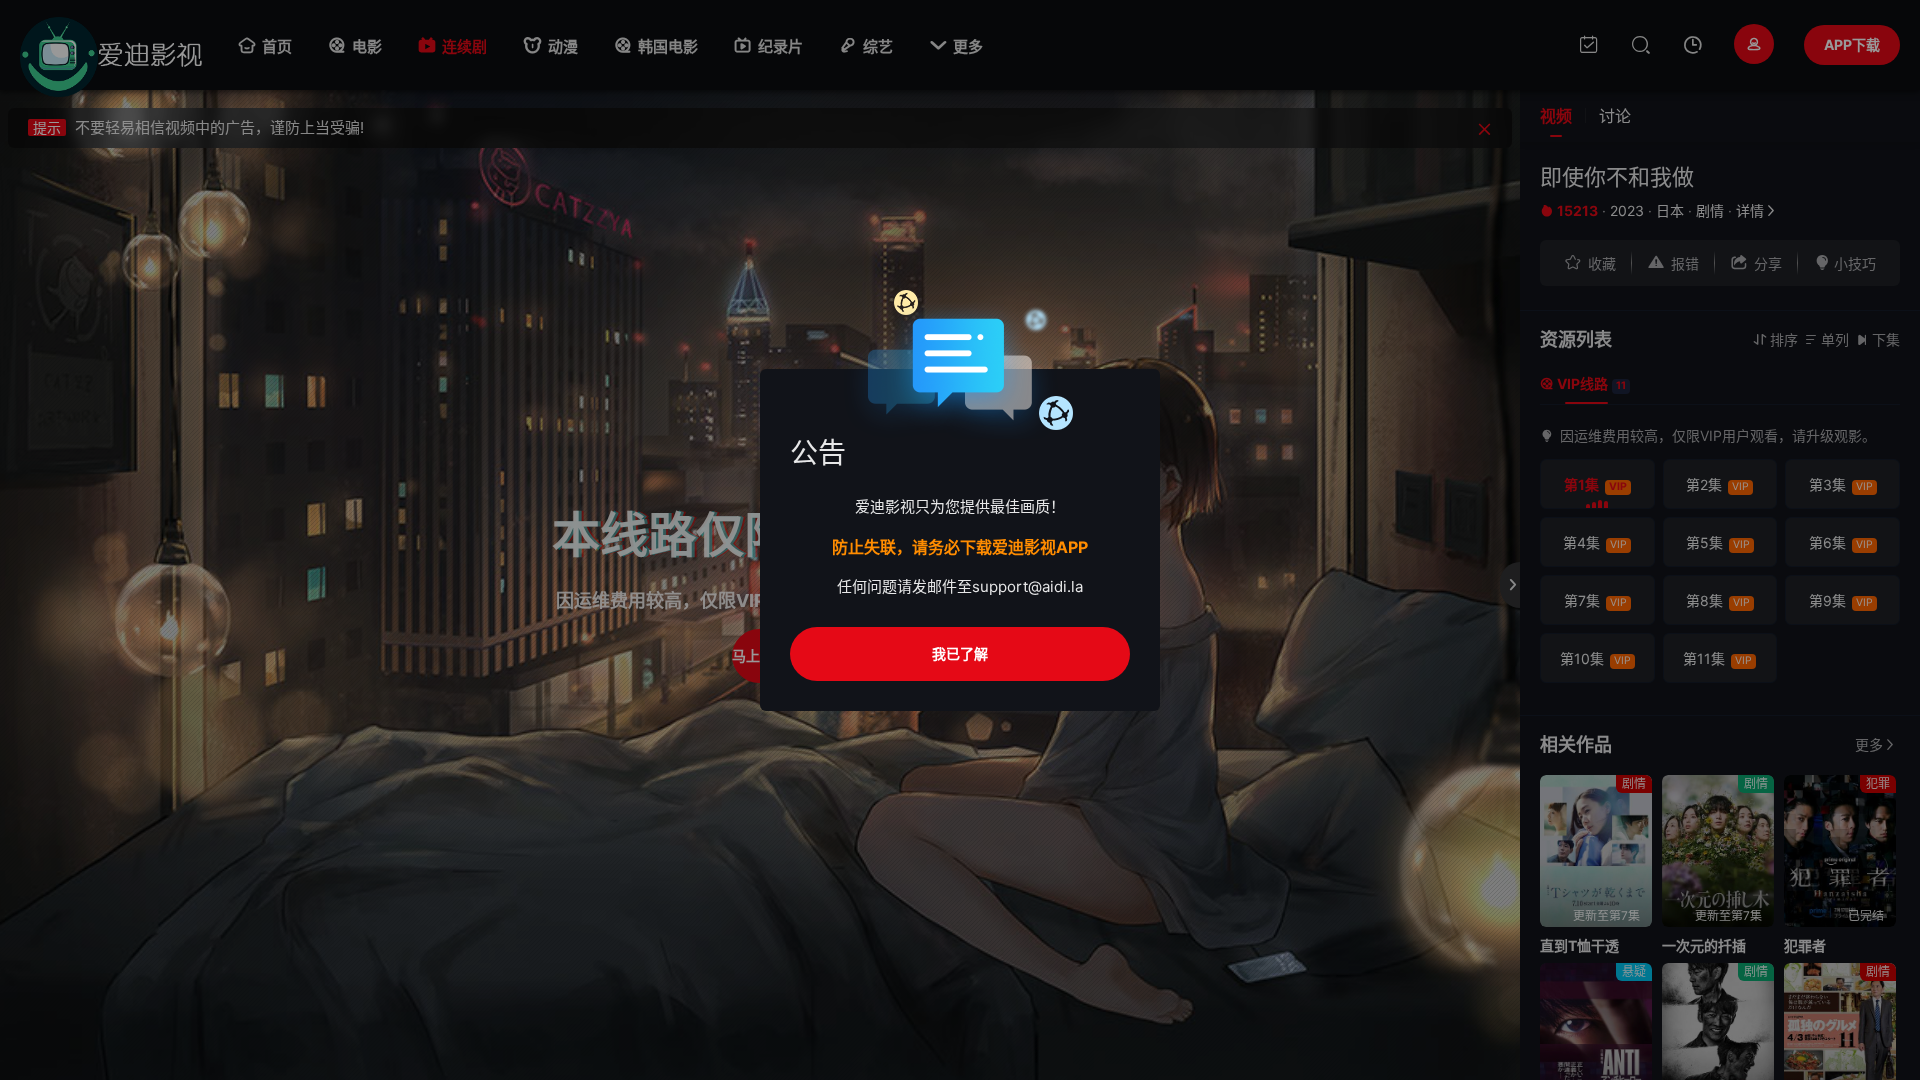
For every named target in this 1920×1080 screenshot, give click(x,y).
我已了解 (960, 653)
